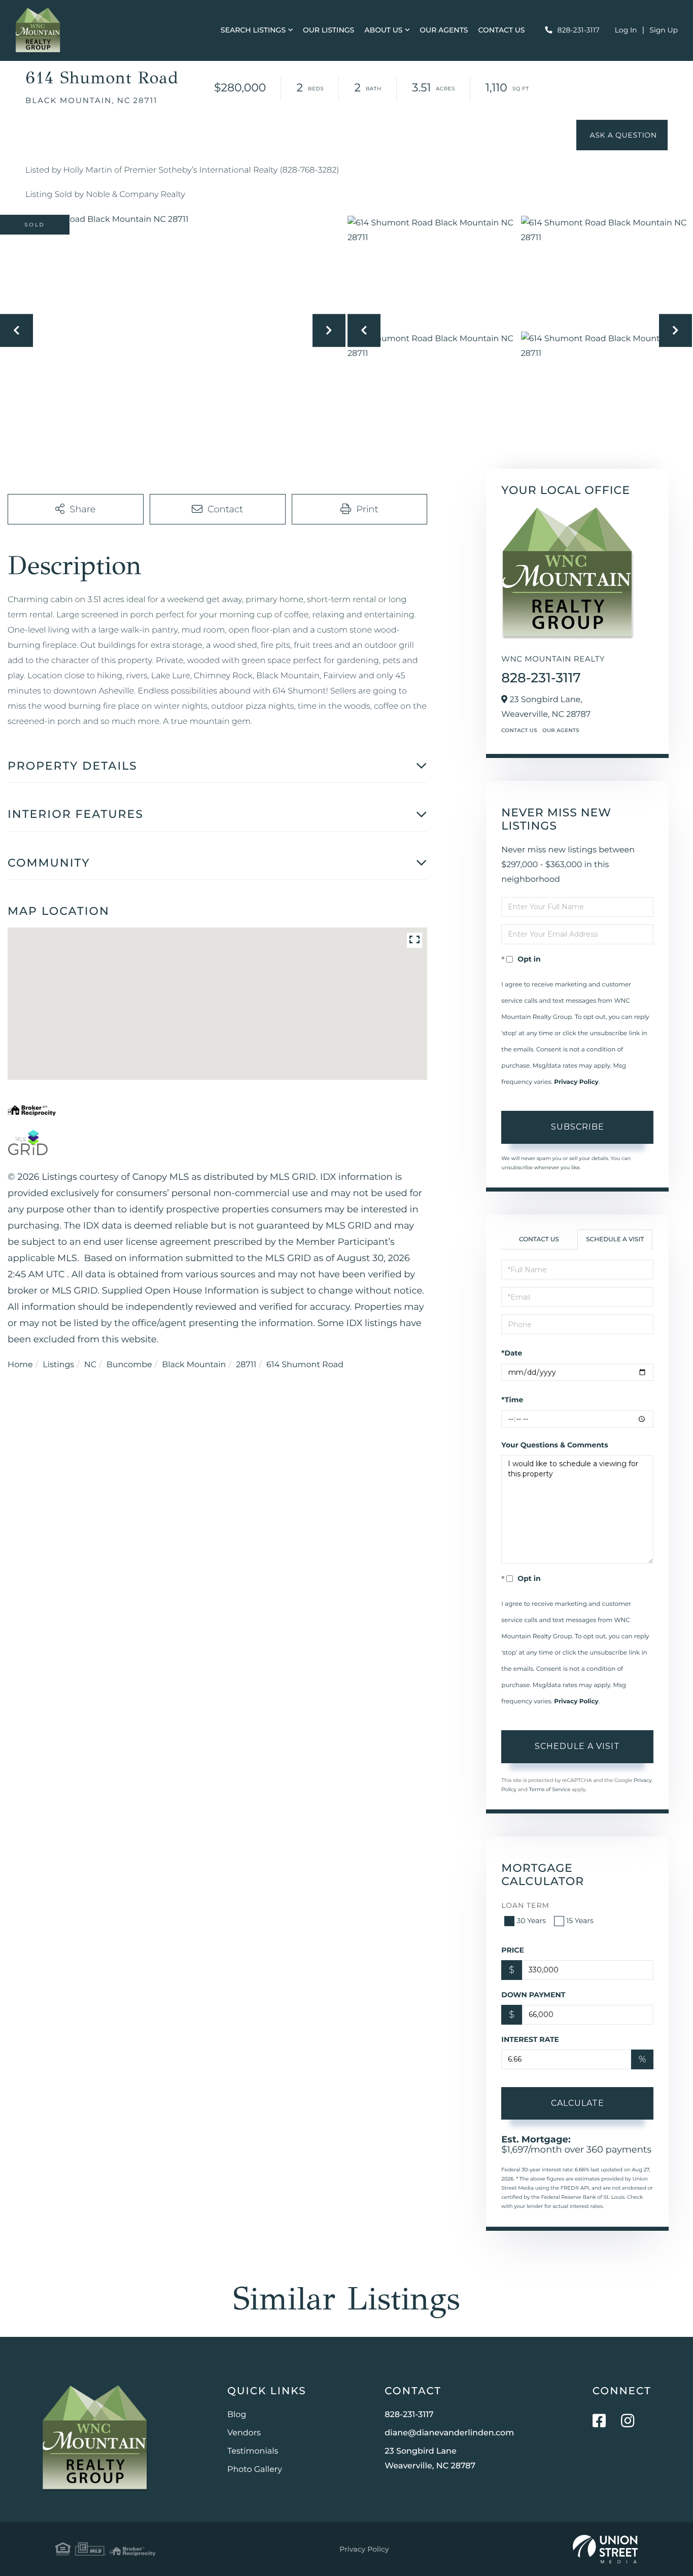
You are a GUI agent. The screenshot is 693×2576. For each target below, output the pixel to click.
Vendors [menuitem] (244, 2433)
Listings (58, 1365)
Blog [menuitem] (237, 2415)
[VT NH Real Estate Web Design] (605, 2549)
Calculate (578, 2103)
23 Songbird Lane (430, 2459)
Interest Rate (530, 2039)
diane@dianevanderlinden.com (449, 2433)
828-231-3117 (579, 30)
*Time (512, 1400)
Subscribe (578, 1127)
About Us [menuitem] (383, 30)
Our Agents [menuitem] (444, 30)
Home (20, 1365)
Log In (626, 30)
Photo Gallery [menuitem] (255, 2470)
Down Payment (533, 1995)
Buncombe (129, 1365)
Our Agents (561, 730)
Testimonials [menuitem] (253, 2451)
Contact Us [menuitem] (502, 30)
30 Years (531, 1921)
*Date (512, 1353)
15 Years (580, 1921)
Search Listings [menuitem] (253, 30)
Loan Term (525, 1905)
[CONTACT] (622, 135)
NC (90, 1365)
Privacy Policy (576, 1082)
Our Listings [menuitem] (328, 30)
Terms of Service (550, 1789)
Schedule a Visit (615, 1240)
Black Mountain (194, 1365)
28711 (246, 1365)
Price (513, 1950)
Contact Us (519, 730)
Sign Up (664, 30)
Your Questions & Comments (555, 1445)
